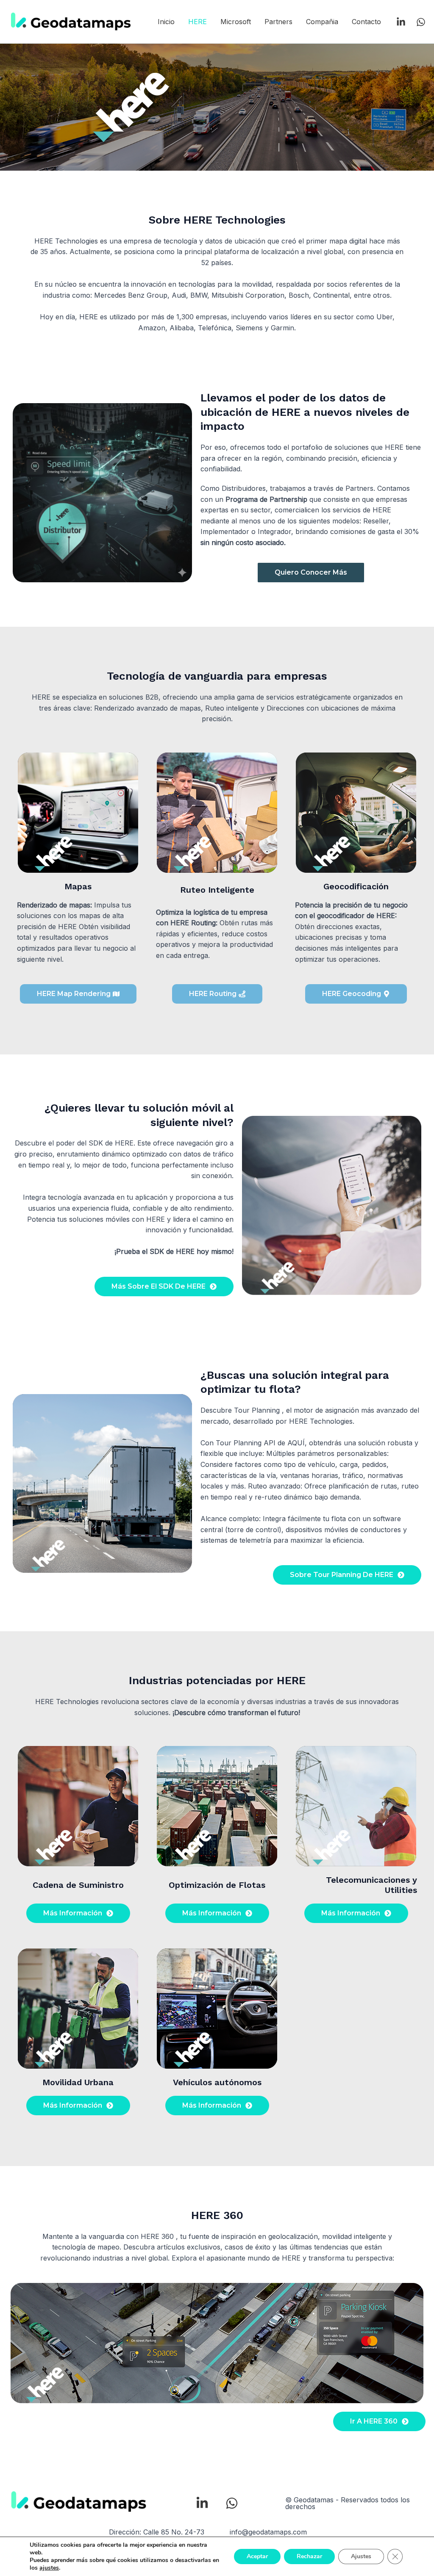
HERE (198, 22)
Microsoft (236, 22)
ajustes (49, 2568)
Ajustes (361, 2556)
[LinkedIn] (401, 22)
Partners (278, 22)
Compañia (322, 22)
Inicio (166, 22)
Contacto (366, 22)
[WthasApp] (421, 22)
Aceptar (257, 2556)
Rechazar (309, 2556)
